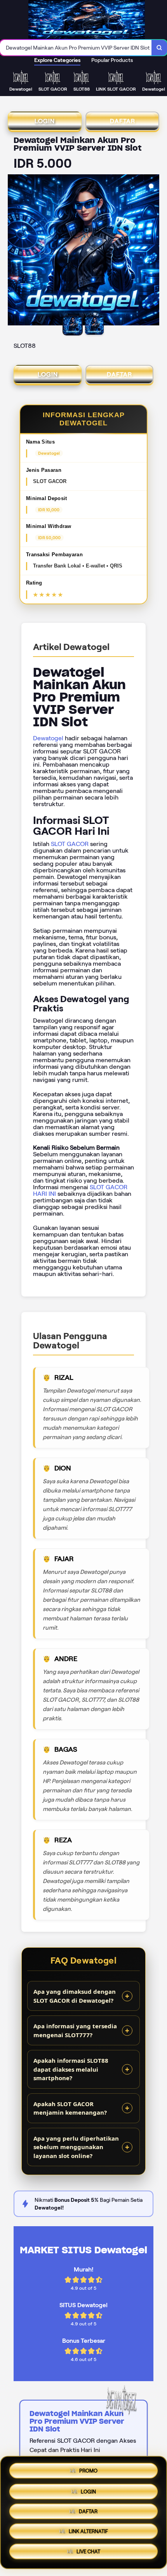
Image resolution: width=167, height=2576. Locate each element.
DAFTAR (123, 121)
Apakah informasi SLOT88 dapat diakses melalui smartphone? (71, 2069)
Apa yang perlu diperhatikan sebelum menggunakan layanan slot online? (76, 2147)
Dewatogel (48, 738)
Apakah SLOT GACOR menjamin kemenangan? (70, 2108)
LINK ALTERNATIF (88, 2533)
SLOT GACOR (70, 844)
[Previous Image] (14, 251)
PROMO (88, 2468)
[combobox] (76, 48)
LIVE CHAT (88, 2554)
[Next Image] (153, 251)
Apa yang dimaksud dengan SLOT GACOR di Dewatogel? (75, 1996)
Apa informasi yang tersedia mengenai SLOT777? (75, 2030)
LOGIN (45, 121)
